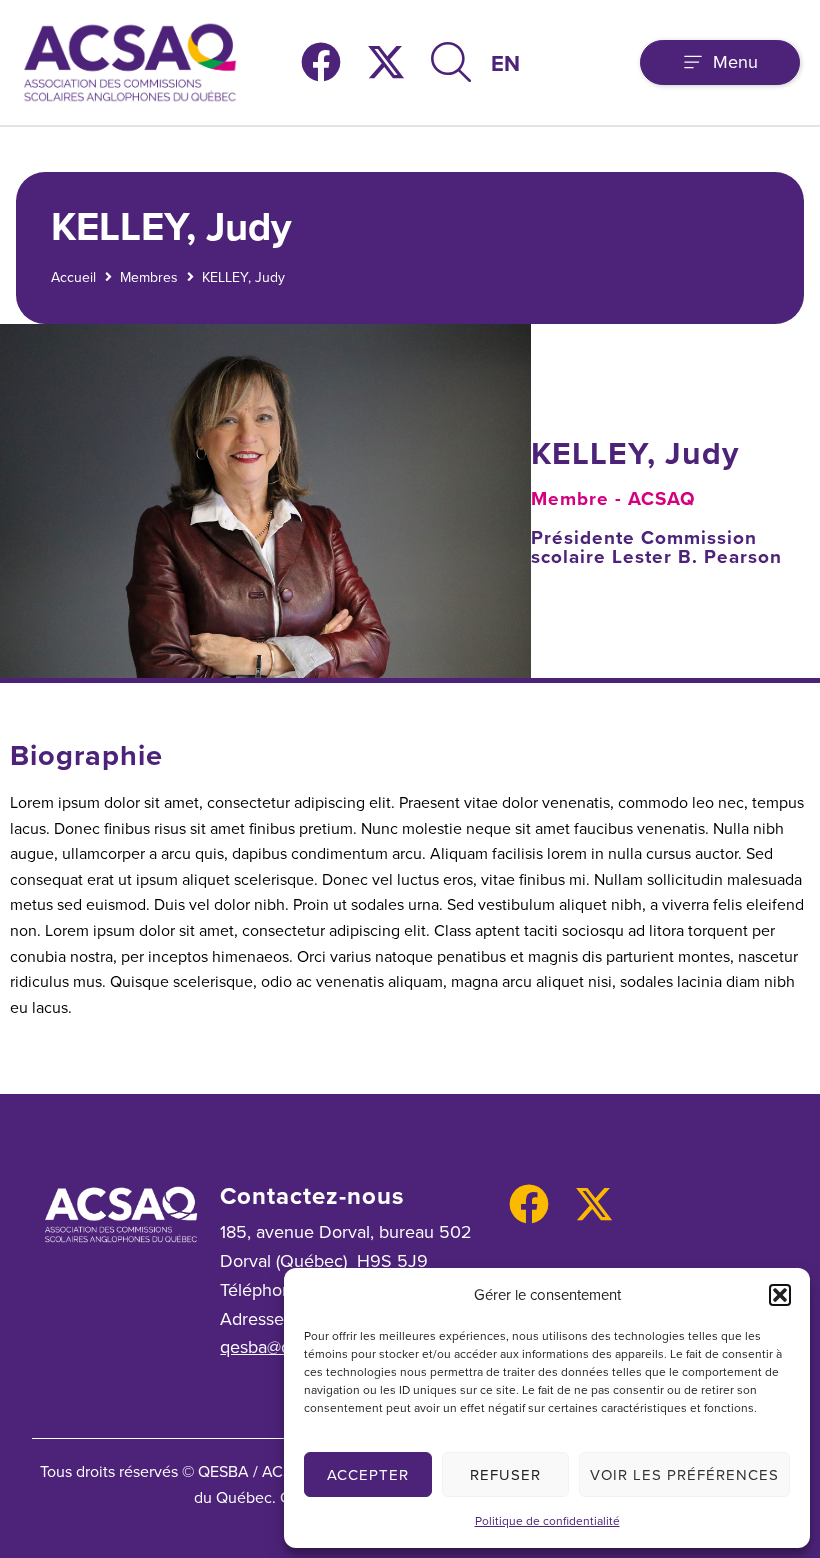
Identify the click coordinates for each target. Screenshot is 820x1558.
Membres (149, 277)
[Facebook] (321, 62)
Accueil (73, 277)
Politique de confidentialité (547, 1521)
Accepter (368, 1475)
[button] (780, 1295)
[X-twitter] (386, 62)
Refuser (505, 1475)
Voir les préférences (684, 1475)
